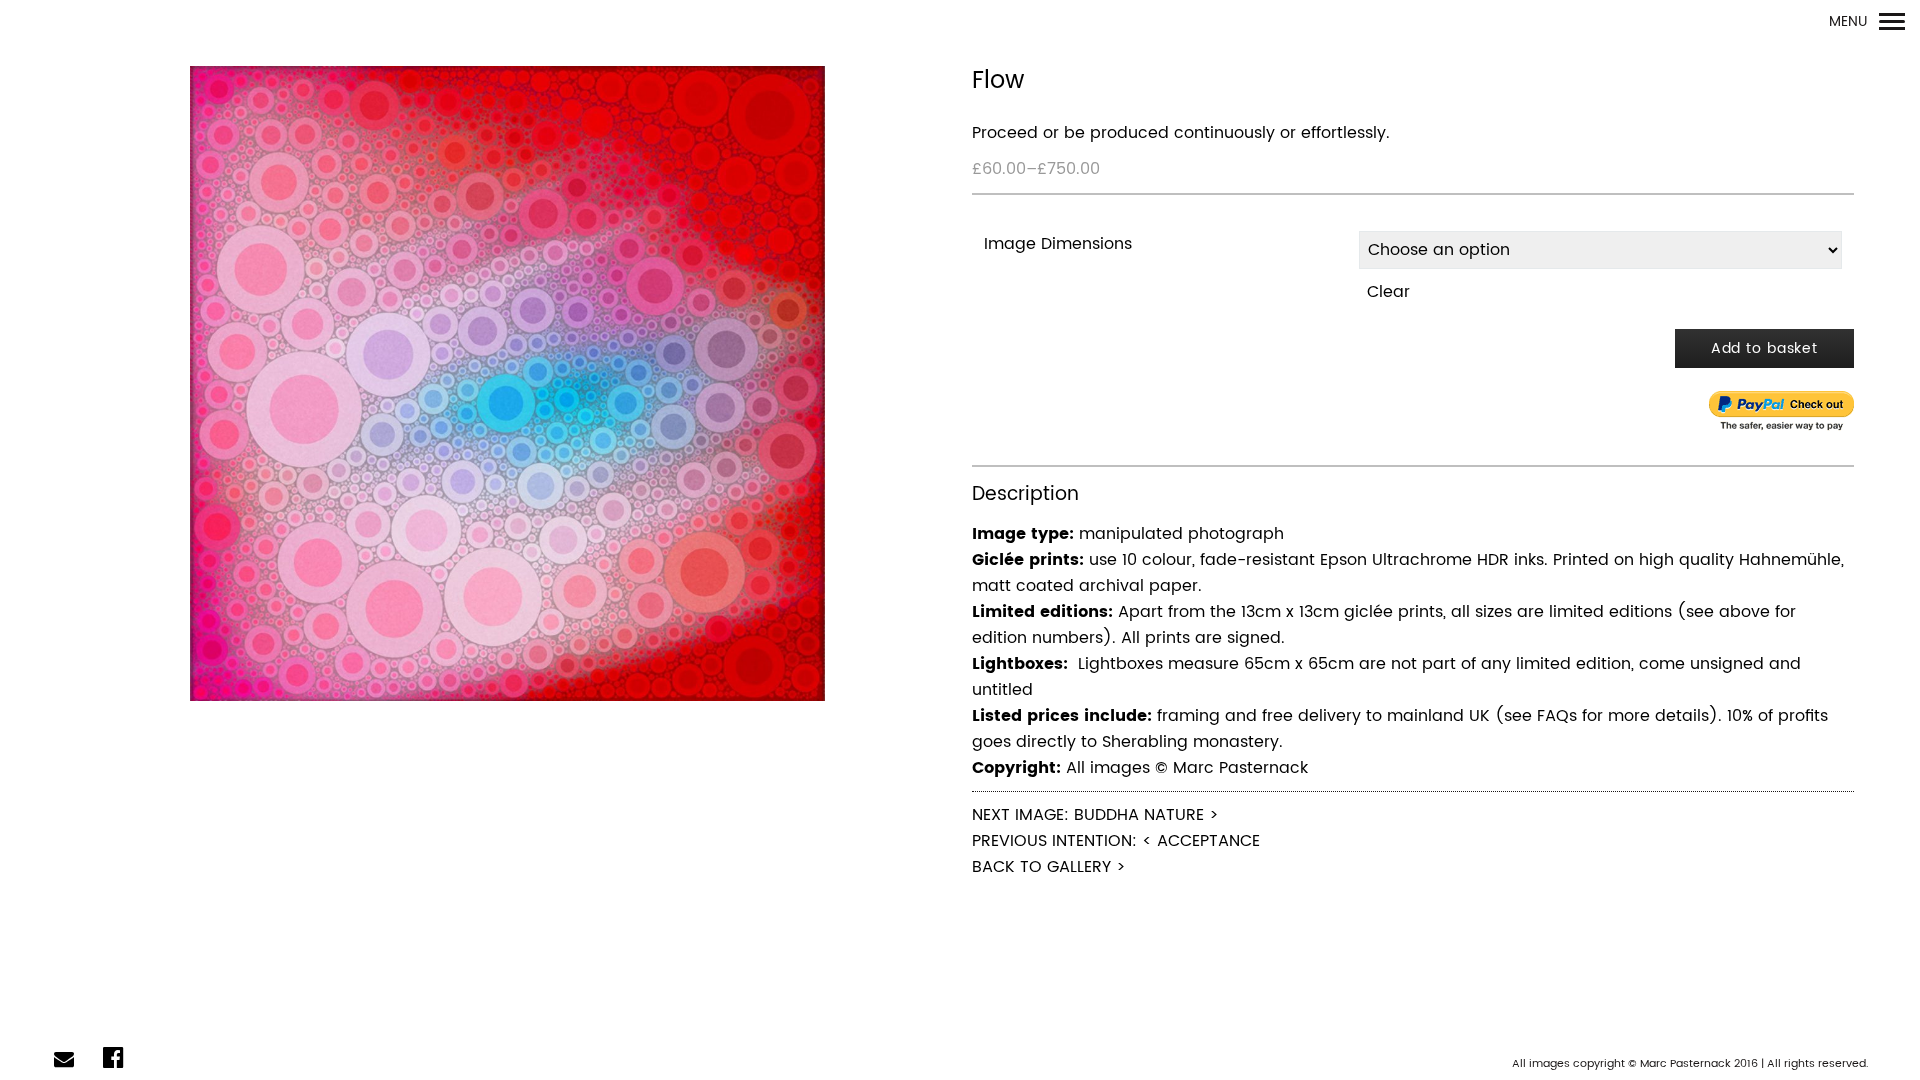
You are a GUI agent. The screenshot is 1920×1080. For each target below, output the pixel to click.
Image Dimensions (1058, 244)
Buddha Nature (1139, 815)
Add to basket (1764, 348)
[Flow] (507, 384)
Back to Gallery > (1049, 867)
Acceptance (1208, 841)
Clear (1388, 292)
